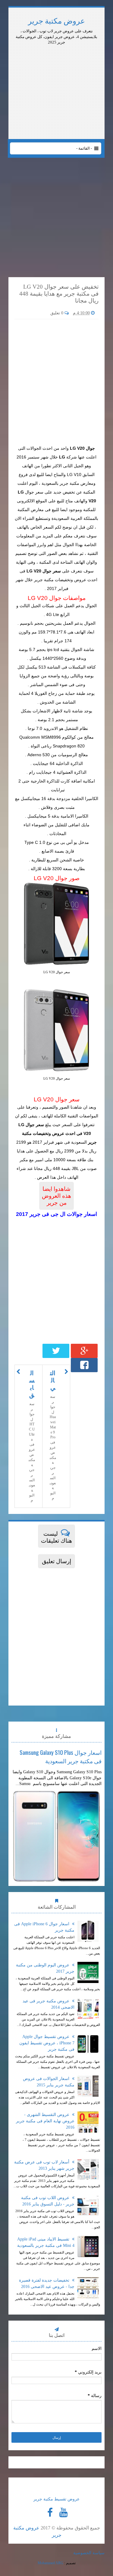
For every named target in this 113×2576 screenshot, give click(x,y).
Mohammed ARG (50, 2563)
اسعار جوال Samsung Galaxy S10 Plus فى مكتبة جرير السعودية (61, 1756)
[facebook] (50, 2513)
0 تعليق (57, 313)
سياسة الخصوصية (89, 2553)
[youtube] (64, 2513)
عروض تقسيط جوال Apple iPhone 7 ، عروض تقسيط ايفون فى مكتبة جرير (47, 2043)
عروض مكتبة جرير (56, 21)
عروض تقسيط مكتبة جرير (56, 2499)
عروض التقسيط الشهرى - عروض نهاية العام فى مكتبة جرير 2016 (45, 2121)
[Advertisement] (57, 62)
